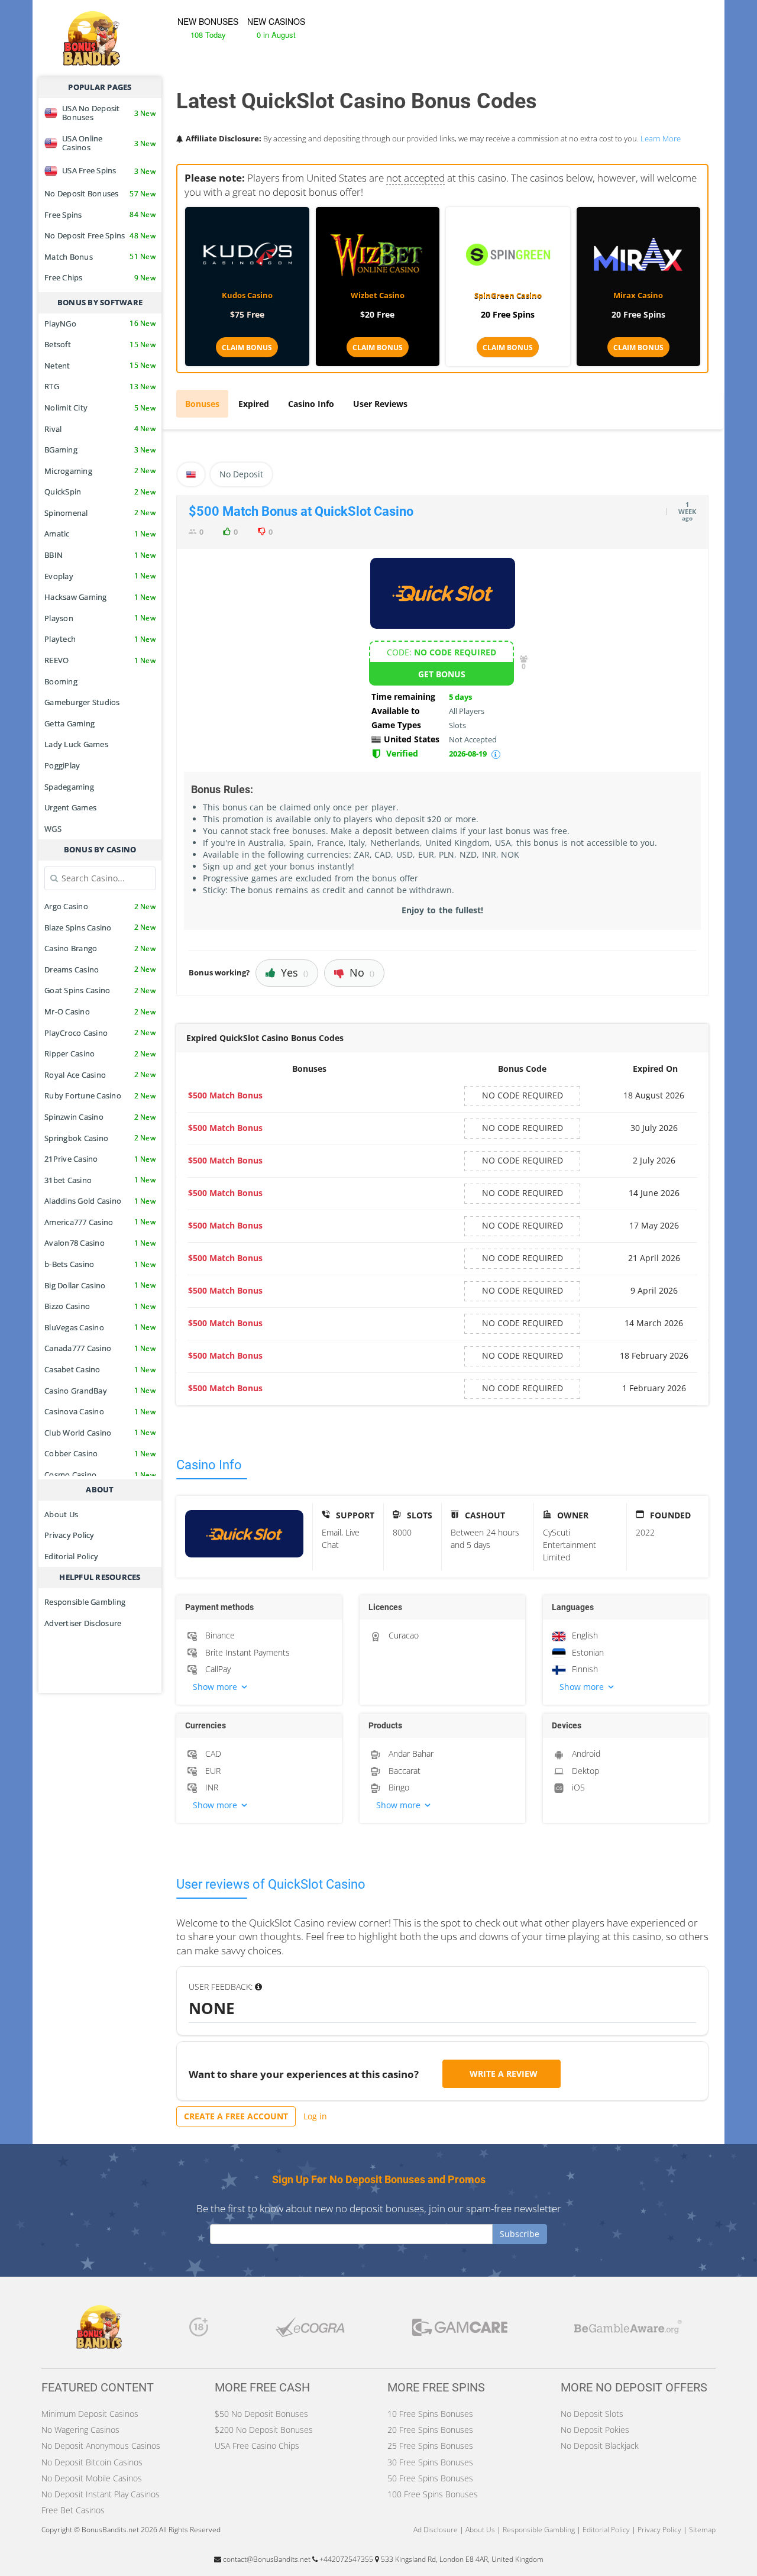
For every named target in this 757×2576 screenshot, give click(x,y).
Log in (315, 2116)
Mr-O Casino (100, 1011)
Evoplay (100, 576)
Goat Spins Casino (100, 990)
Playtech (100, 639)
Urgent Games (70, 807)
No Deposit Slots (592, 2414)
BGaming (100, 450)
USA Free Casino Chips (257, 2446)
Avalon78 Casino (100, 1243)
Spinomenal (100, 513)
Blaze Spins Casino (100, 927)
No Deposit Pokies (595, 2430)
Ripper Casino (100, 1053)
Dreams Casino (100, 969)
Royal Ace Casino (100, 1075)
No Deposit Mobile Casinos (92, 2478)
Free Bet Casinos (73, 2510)
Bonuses (202, 404)
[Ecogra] (310, 2330)
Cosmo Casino (100, 1475)
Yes (295, 972)
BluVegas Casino (100, 1327)
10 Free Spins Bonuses (430, 2414)
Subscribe (520, 2234)
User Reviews (380, 404)
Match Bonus (100, 257)
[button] (259, 1687)
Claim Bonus (247, 348)
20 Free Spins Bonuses (430, 2430)
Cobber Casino (100, 1453)
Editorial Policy (71, 1556)
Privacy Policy (69, 1535)
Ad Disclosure (436, 2530)
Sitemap (702, 2530)
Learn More (661, 138)
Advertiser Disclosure (83, 1623)
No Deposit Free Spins (100, 235)
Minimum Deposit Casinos (90, 2414)
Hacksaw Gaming (100, 597)
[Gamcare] (460, 2330)
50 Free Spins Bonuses (430, 2478)
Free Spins (100, 215)
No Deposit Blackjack (600, 2446)
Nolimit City (100, 408)
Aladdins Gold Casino (100, 1201)
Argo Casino (100, 906)
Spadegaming (69, 787)
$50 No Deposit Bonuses (261, 2414)
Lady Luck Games (76, 744)
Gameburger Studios (82, 702)
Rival (100, 429)
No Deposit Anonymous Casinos (101, 2446)
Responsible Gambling (85, 1602)
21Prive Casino (100, 1159)
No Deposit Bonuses (100, 193)
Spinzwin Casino (100, 1117)
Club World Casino (100, 1433)
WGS (53, 829)
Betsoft (100, 344)
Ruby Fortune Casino (100, 1095)
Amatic (100, 534)
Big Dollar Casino (100, 1285)
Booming (61, 681)
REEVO (100, 660)
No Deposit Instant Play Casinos (101, 2494)
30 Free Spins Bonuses (430, 2462)
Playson (100, 618)
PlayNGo (100, 324)
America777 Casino (100, 1222)
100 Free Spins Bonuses (433, 2494)
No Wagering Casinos (80, 2430)
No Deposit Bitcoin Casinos (92, 2462)
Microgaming (100, 471)
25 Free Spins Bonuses (430, 2446)
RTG (100, 386)
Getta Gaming (69, 723)
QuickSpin (100, 492)
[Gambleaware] (628, 2330)
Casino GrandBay (100, 1391)
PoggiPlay (62, 765)
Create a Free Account (236, 2116)
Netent (100, 366)
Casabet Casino (100, 1369)
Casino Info (311, 404)
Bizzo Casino (100, 1306)
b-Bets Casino (100, 1264)
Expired (254, 404)
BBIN (100, 555)
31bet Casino (100, 1180)
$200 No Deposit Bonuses (264, 2430)
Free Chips (100, 277)
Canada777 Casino (100, 1348)
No (362, 972)
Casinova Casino (100, 1411)
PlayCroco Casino (100, 1033)
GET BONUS (442, 674)
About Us (61, 1514)
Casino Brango (100, 948)
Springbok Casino (100, 1138)
